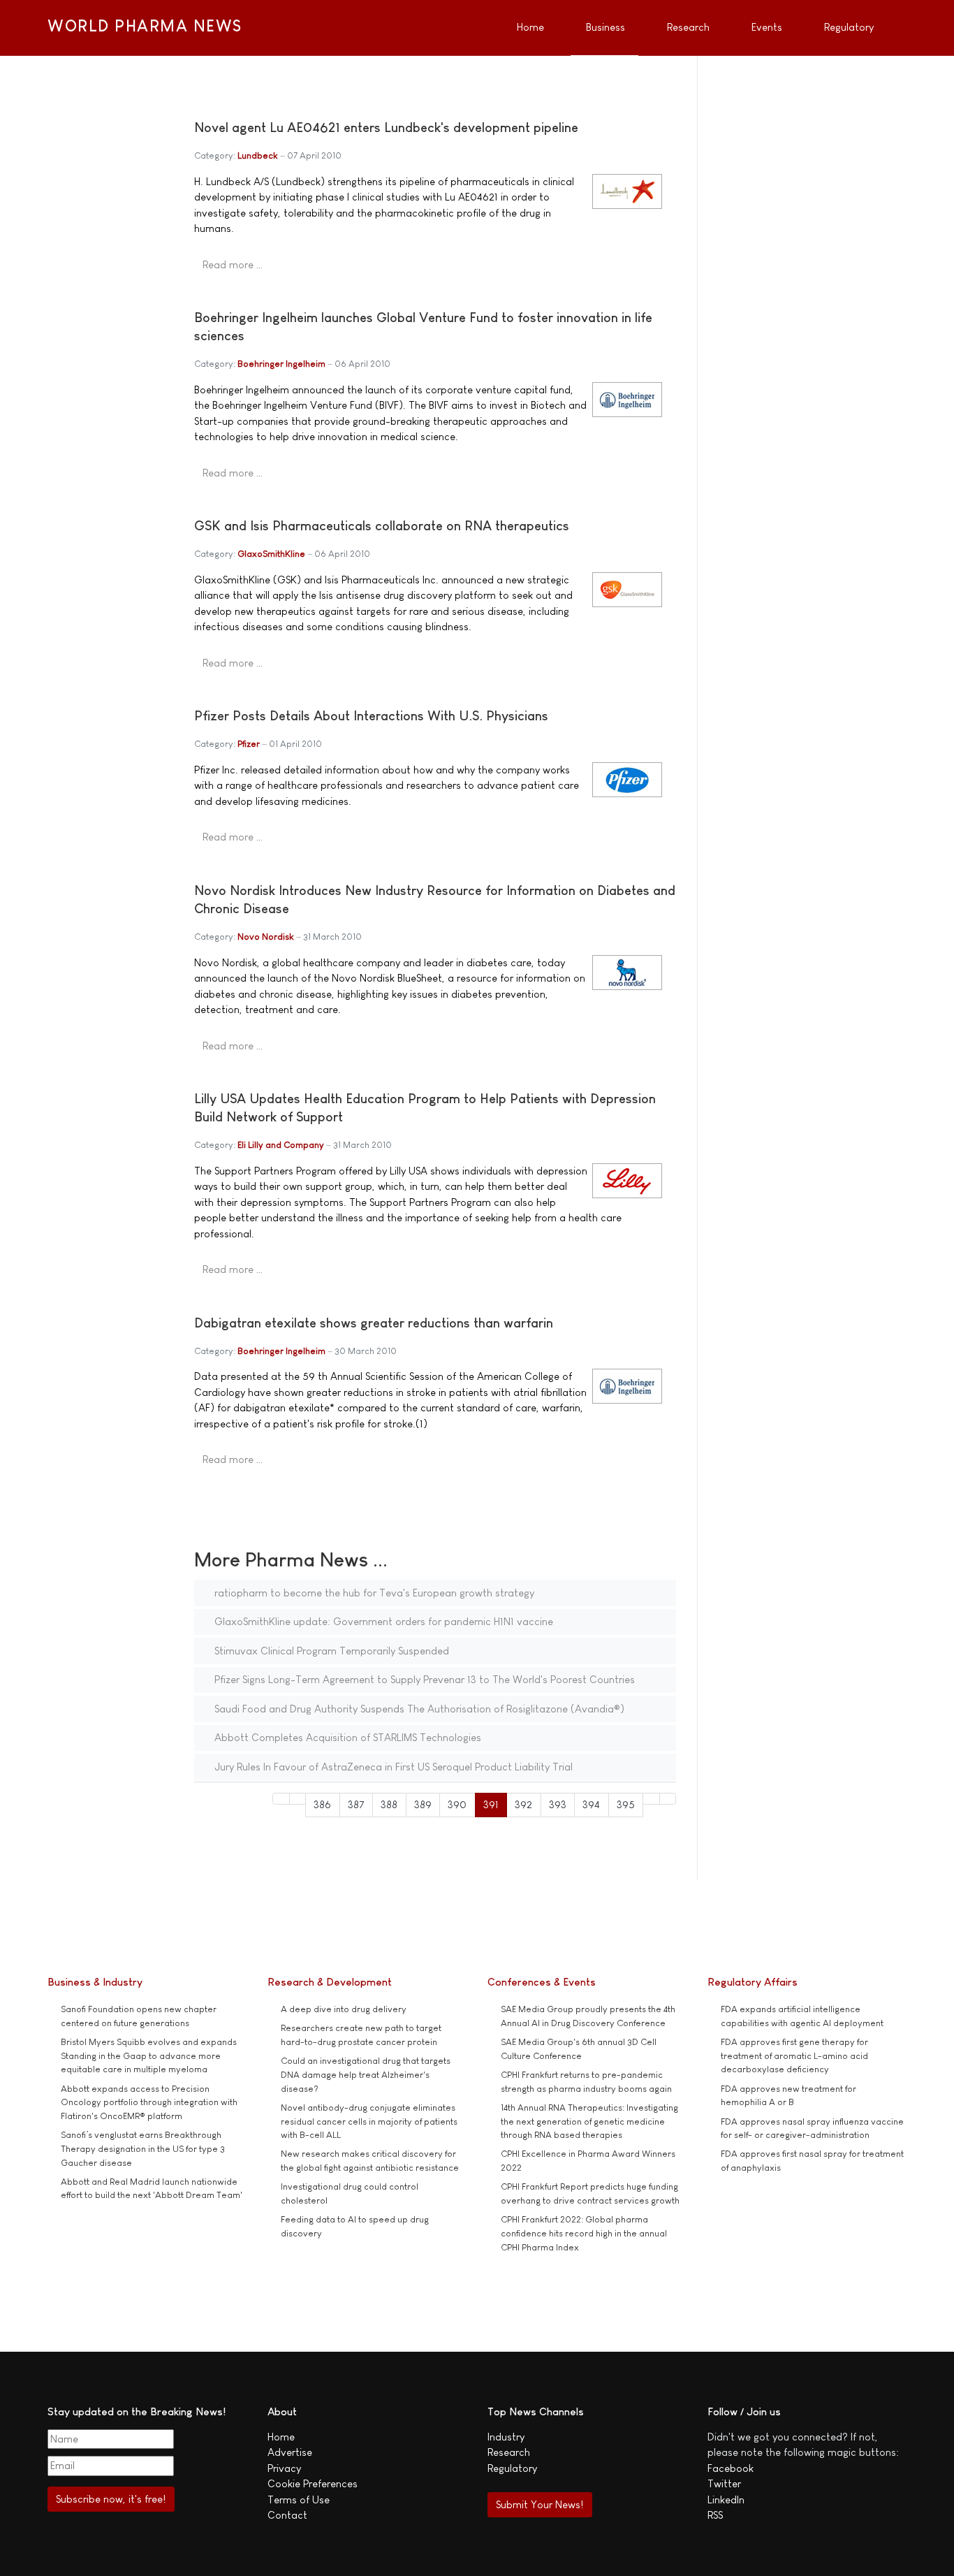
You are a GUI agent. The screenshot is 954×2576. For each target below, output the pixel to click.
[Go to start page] (281, 1799)
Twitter (724, 2483)
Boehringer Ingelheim (281, 364)
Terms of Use (299, 2499)
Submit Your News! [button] (540, 2504)
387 (356, 1804)
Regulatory (512, 2468)
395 (626, 1804)
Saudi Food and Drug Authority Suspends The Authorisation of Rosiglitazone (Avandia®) (418, 1709)
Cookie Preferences (313, 2483)
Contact (287, 2515)
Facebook (731, 2468)
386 (322, 1804)
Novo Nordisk (266, 937)
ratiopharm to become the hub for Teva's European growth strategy (373, 1593)
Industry (506, 2437)
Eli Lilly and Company (281, 1145)
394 (591, 1804)
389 (423, 1804)
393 (558, 1804)
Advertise (290, 2452)
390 (457, 1804)
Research (509, 2452)
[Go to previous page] (298, 1799)
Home (281, 2437)
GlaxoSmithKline (271, 554)
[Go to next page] (651, 1799)
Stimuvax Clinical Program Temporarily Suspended (330, 1651)
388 (389, 1804)
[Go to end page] (668, 1799)
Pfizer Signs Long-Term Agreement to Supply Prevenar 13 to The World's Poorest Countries (423, 1679)
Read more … (233, 264)
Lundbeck (258, 155)
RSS (715, 2515)
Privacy (284, 2468)
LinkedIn (726, 2499)
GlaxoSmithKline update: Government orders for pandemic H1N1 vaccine (382, 1621)
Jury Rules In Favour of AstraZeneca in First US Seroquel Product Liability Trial (392, 1767)
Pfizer (249, 744)
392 (523, 1804)
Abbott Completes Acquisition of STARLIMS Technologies (346, 1737)
